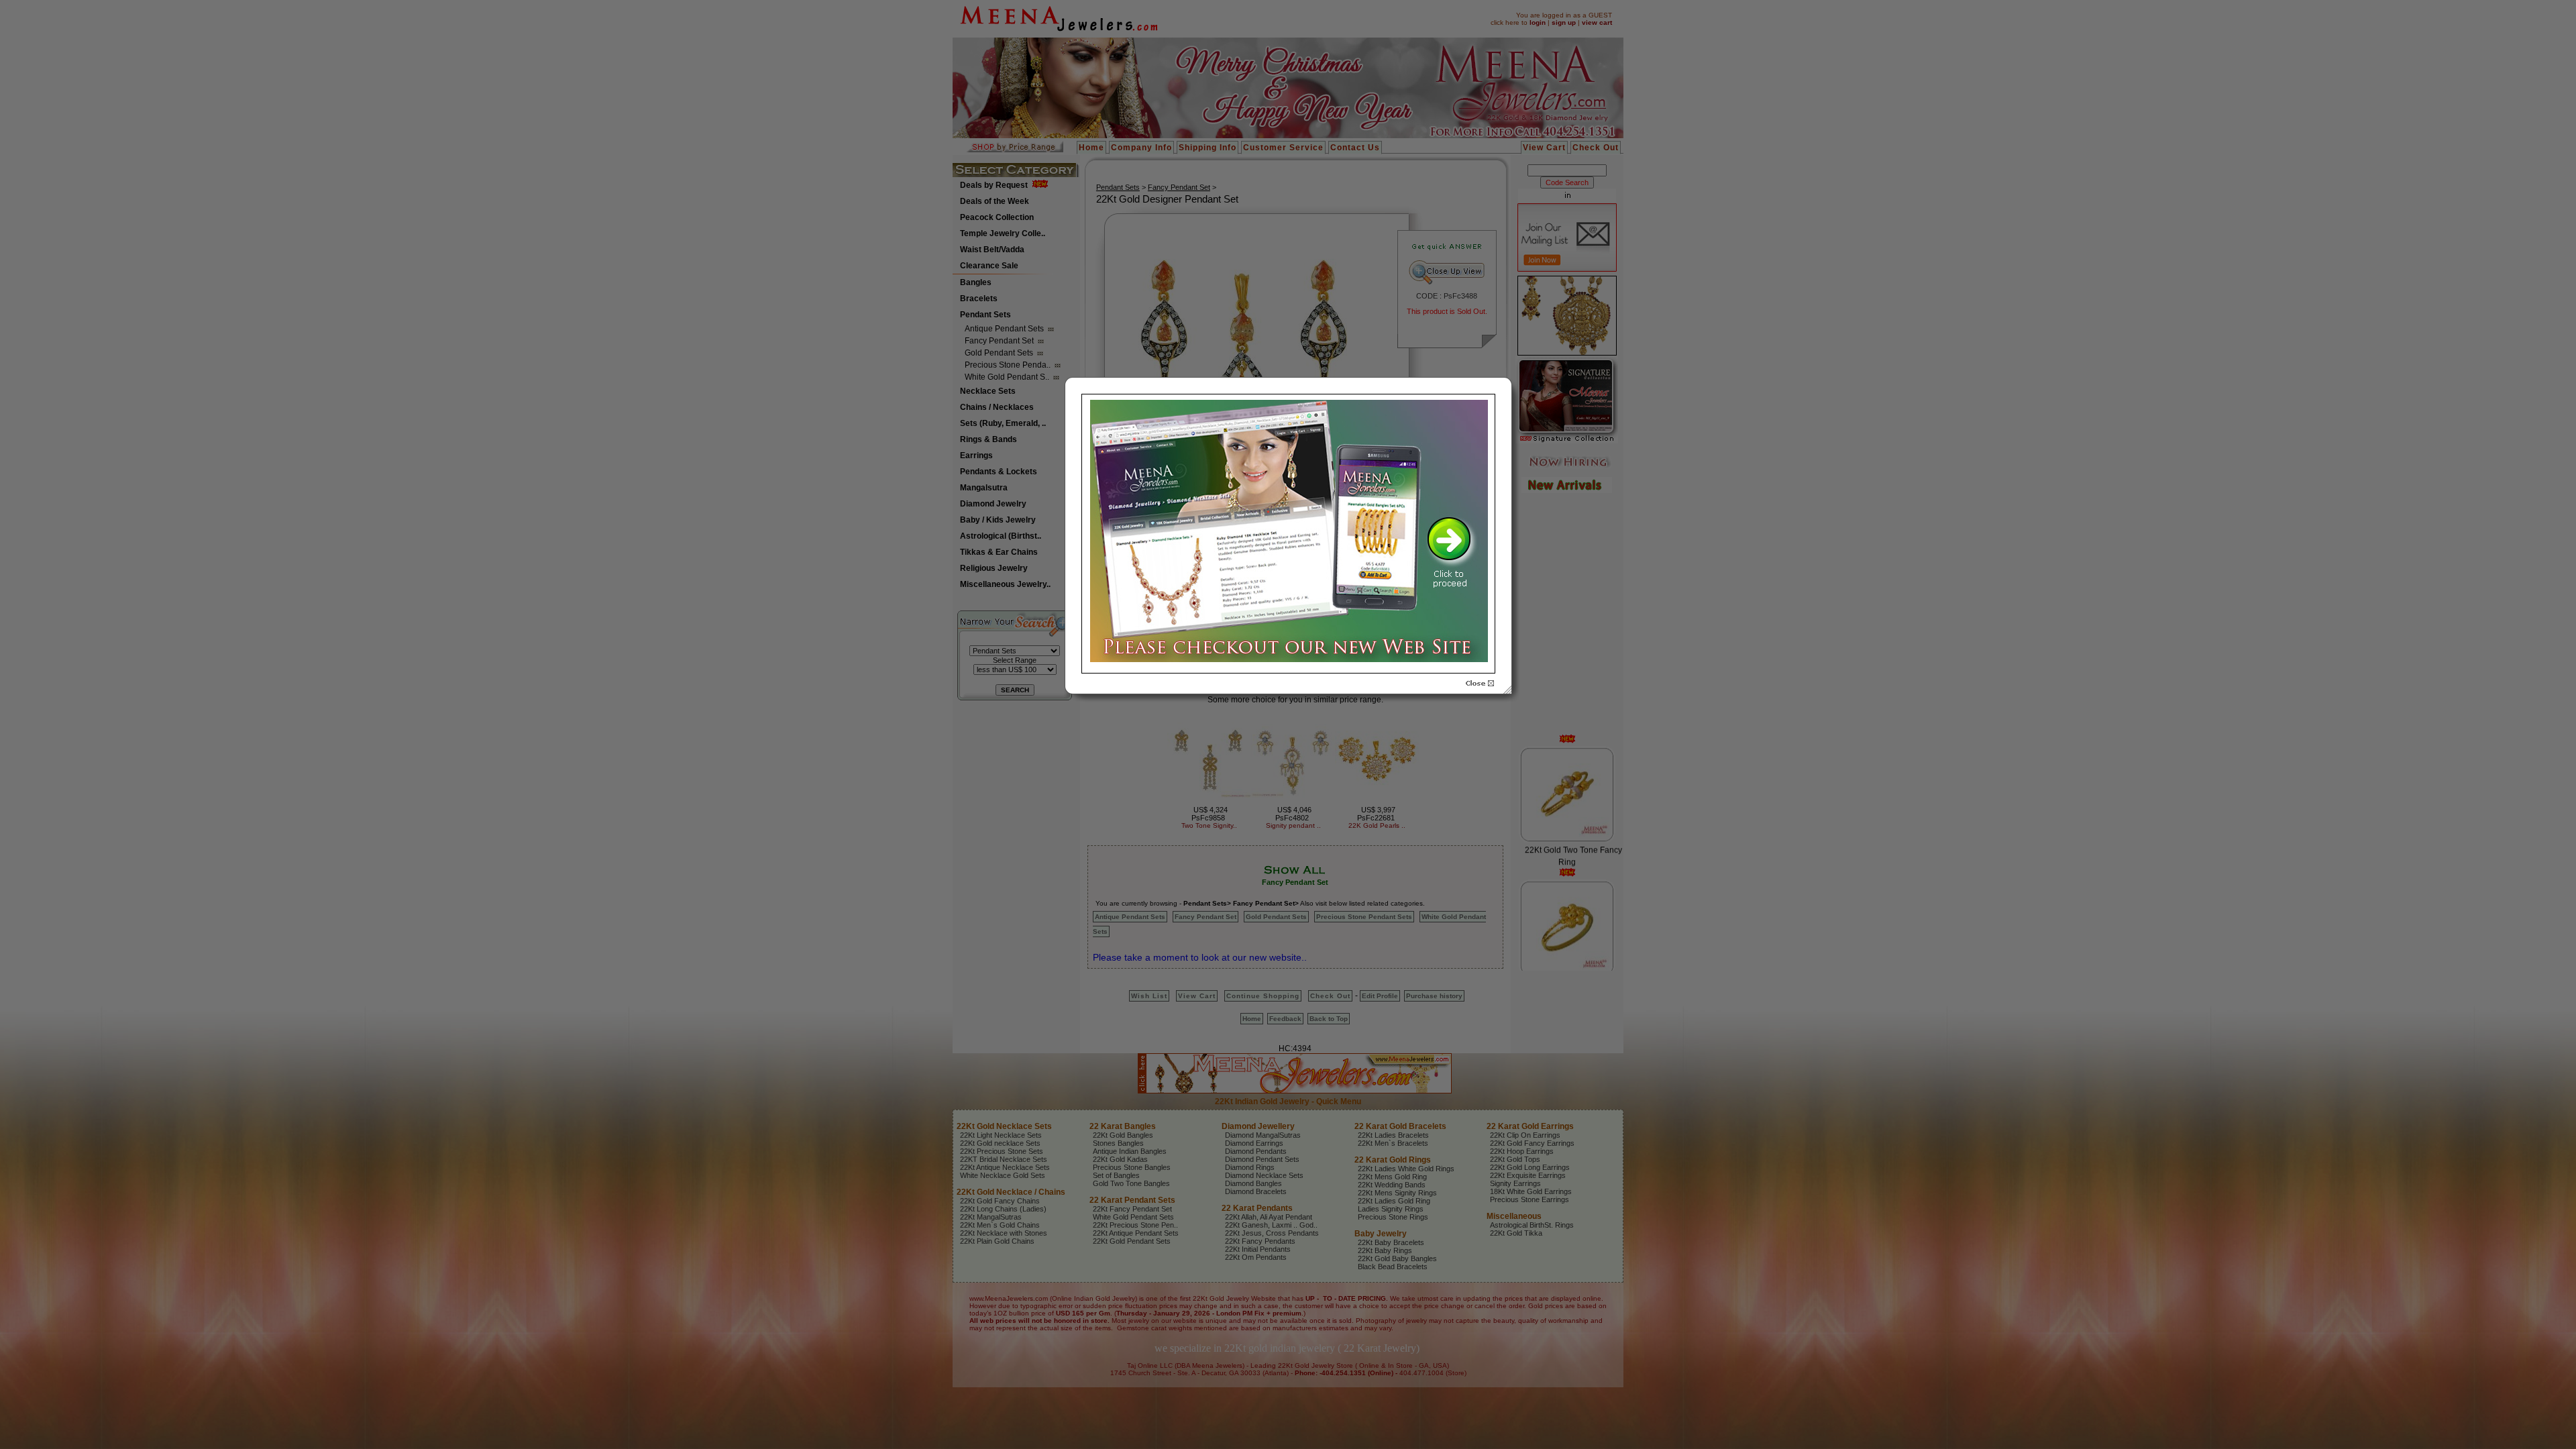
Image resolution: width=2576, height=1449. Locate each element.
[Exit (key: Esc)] (1480, 684)
